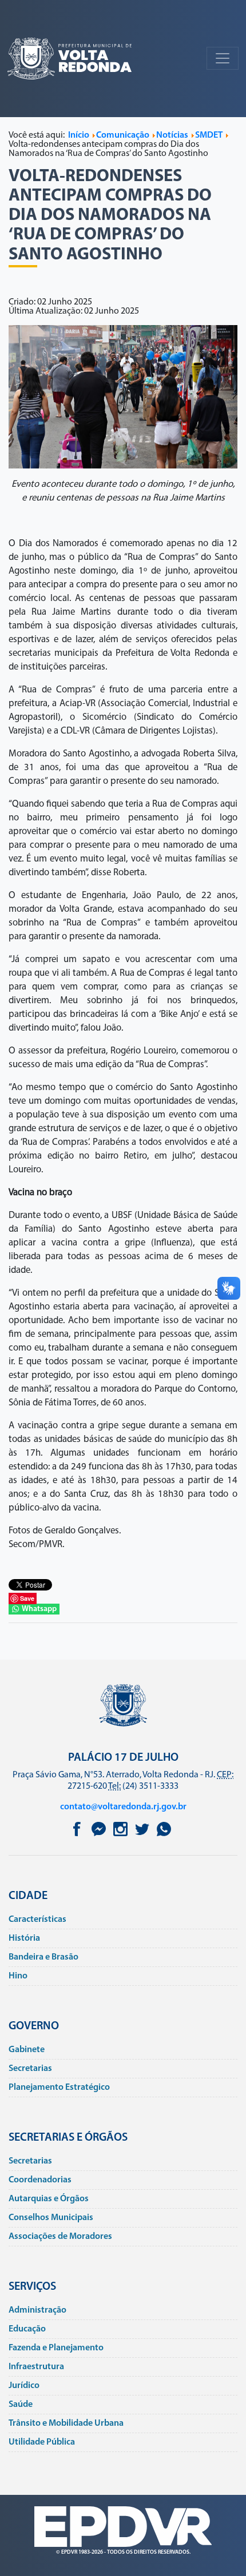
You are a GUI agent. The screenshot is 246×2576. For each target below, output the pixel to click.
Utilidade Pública (42, 2442)
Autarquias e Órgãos (49, 2199)
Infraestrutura (36, 2367)
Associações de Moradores (60, 2237)
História (24, 1938)
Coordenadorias (40, 2180)
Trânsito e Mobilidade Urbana (66, 2423)
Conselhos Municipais (51, 2218)
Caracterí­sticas (37, 1920)
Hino (18, 1976)
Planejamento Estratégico (59, 2088)
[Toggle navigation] (223, 58)
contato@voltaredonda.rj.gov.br (123, 1807)
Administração (37, 2310)
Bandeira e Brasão (43, 1957)
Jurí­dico (24, 2386)
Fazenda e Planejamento (56, 2348)
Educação (27, 2329)
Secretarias (30, 2069)
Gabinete (27, 2050)
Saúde (21, 2405)
